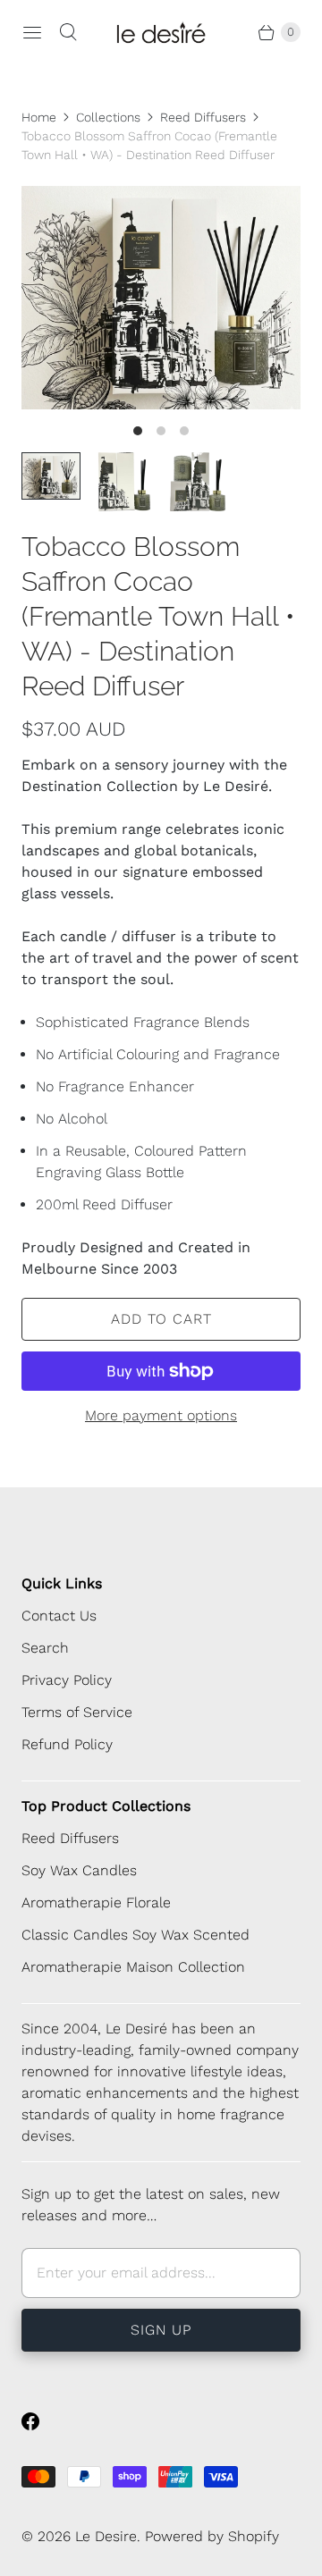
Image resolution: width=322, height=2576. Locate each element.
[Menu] (32, 32)
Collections (108, 117)
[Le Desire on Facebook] (41, 2421)
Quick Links (62, 1583)
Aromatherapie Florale (96, 1903)
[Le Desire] (161, 32)
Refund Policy (67, 1744)
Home (39, 117)
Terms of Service (77, 1712)
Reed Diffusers (203, 117)
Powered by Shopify (212, 2536)
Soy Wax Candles (79, 1870)
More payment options (161, 1415)
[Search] (68, 32)
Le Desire (106, 2536)
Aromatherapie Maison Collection (133, 1967)
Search (45, 1648)
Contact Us (59, 1616)
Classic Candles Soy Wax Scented (136, 1935)
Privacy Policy (67, 1680)
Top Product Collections (106, 1806)
